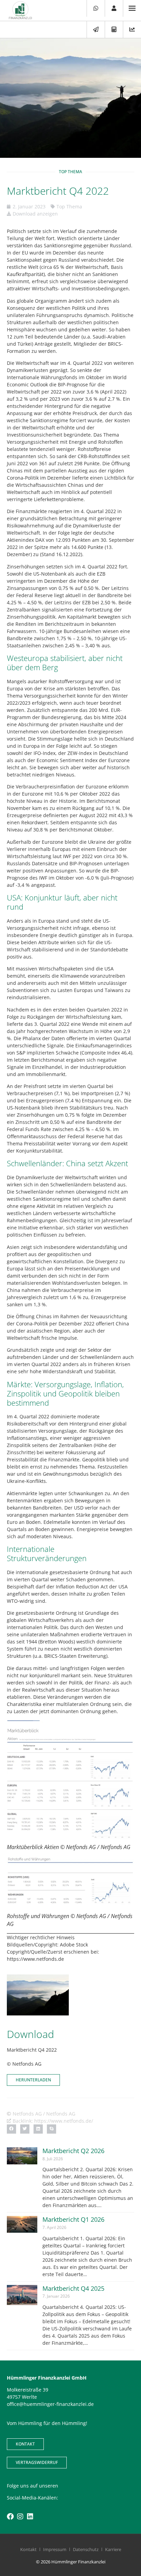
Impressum (55, 2549)
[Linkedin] (30, 2517)
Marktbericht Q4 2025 (73, 2288)
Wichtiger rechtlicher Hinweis (41, 1937)
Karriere (113, 2549)
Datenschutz (86, 2549)
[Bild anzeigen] (70, 1780)
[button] (11, 2129)
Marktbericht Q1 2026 (73, 2219)
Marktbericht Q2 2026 (73, 2151)
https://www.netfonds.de (35, 1959)
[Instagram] (20, 2517)
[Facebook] (10, 2517)
